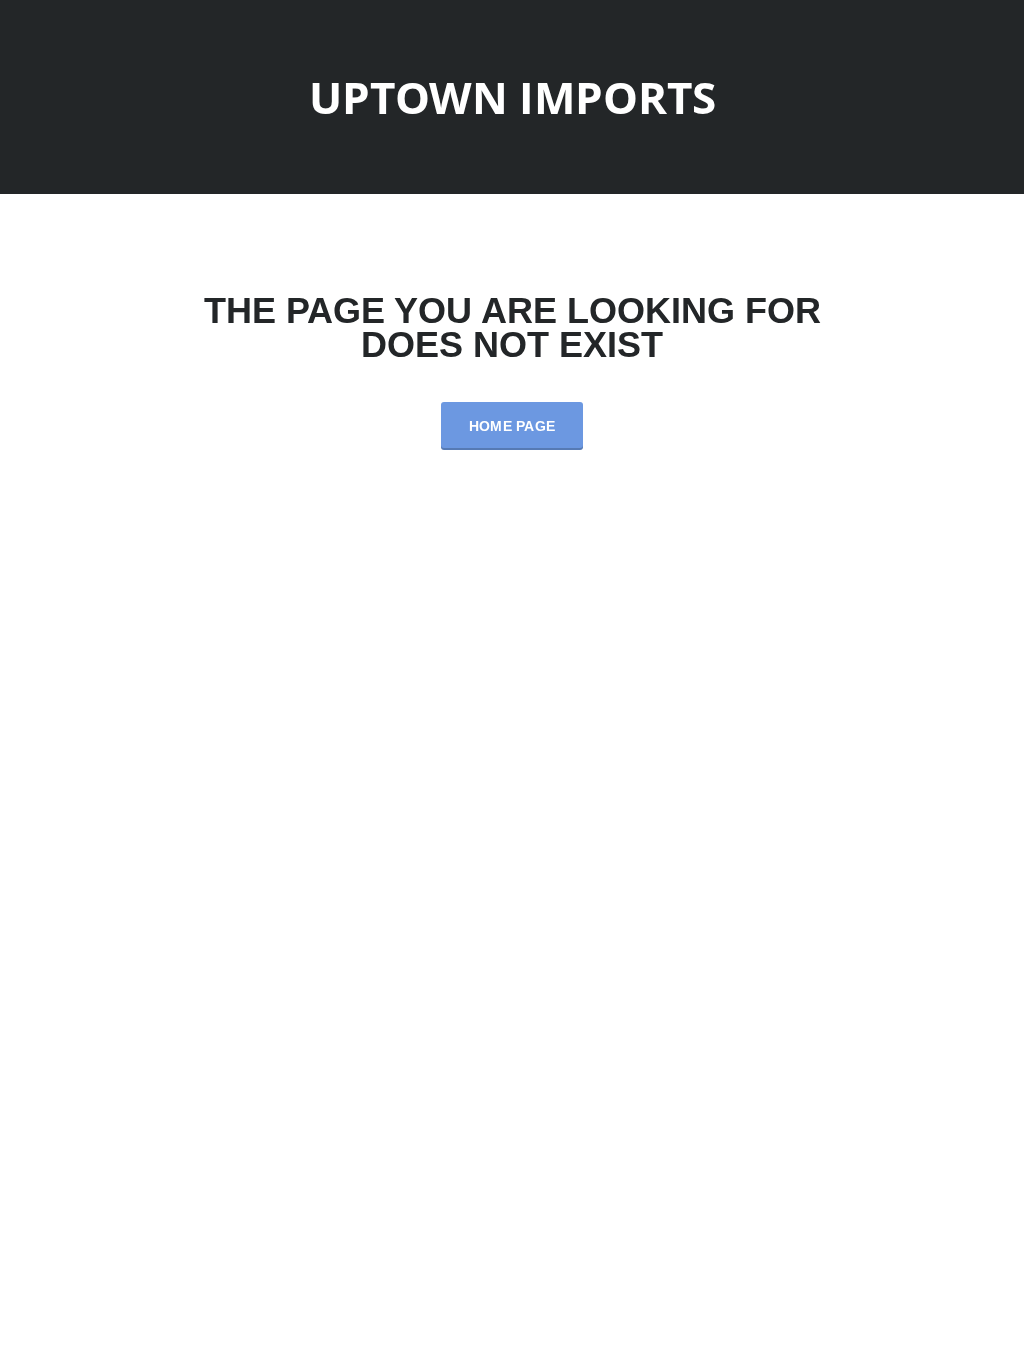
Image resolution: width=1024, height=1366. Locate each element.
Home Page (512, 426)
